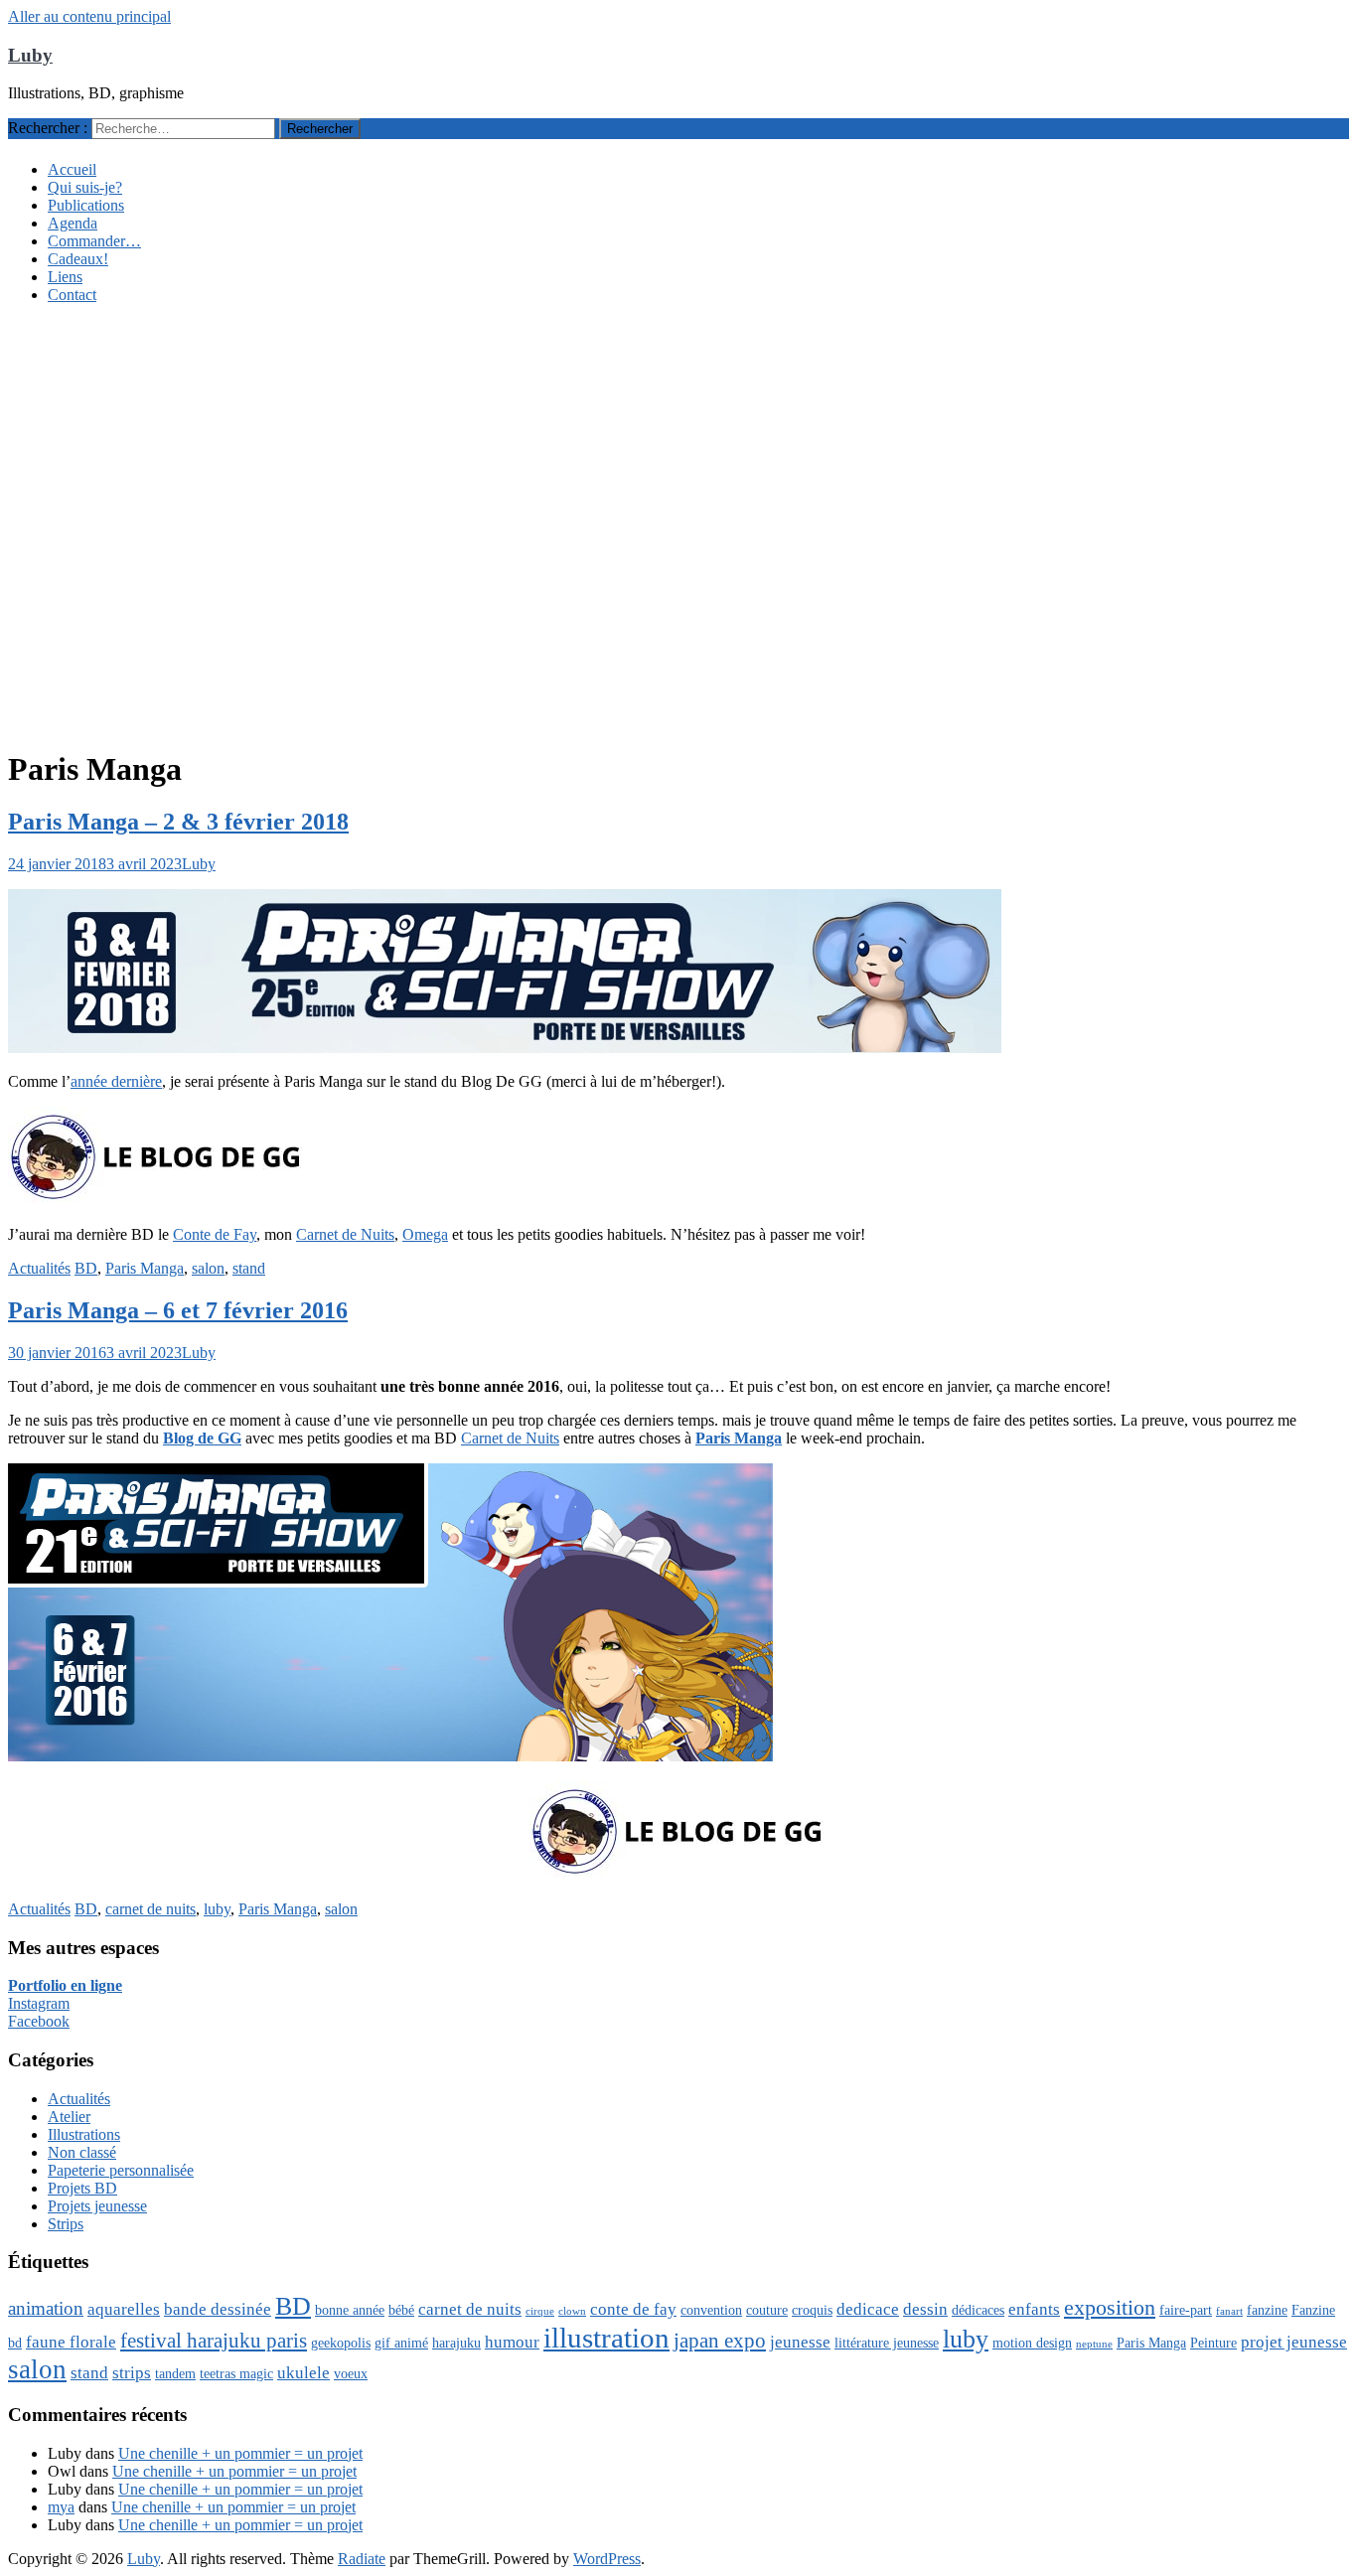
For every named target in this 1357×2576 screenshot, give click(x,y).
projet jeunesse (1294, 2342)
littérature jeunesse (887, 2343)
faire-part (1186, 2310)
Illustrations (84, 2134)
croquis (812, 2310)
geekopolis (341, 2343)
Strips (66, 2224)
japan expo (720, 2341)
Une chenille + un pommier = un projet (240, 2453)
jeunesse (800, 2342)
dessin (925, 2309)
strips (132, 2373)
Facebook (39, 2021)
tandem (175, 2373)
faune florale (71, 2342)
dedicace (868, 2309)
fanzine (1267, 2310)
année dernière (116, 1081)
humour (512, 2342)
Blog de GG (202, 1438)
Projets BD (82, 2188)
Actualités (39, 1268)
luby (217, 1909)
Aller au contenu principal (89, 16)
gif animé (401, 2343)
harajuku (456, 2343)
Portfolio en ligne (65, 1985)
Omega (425, 1234)
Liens (65, 277)
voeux (351, 2373)
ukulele (303, 2373)
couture (767, 2310)
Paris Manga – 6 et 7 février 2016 (178, 1310)
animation (46, 2308)
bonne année (350, 2310)
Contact (72, 295)
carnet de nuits (151, 1909)
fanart (1229, 2311)
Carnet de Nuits (345, 1234)
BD (86, 1268)
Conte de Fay (215, 1234)
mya (61, 2507)
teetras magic (236, 2373)
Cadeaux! (78, 259)
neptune (1094, 2344)
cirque (540, 2311)
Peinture (1213, 2343)
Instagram (39, 2003)
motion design (1032, 2343)
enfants (1034, 2309)
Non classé (82, 2152)
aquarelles (124, 2309)
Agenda (73, 223)
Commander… (94, 241)
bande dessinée (218, 2309)
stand (249, 1268)
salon (208, 1268)
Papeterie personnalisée (121, 2170)
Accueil (72, 169)
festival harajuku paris (214, 2341)
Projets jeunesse (97, 2206)
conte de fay (633, 2309)
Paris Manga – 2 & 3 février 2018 (178, 822)
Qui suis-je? (85, 187)
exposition (1110, 2307)
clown (572, 2311)
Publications (86, 205)
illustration (606, 2338)
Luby (30, 55)
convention (711, 2310)
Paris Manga (145, 1268)
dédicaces (978, 2310)
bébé (401, 2310)
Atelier (69, 2117)
